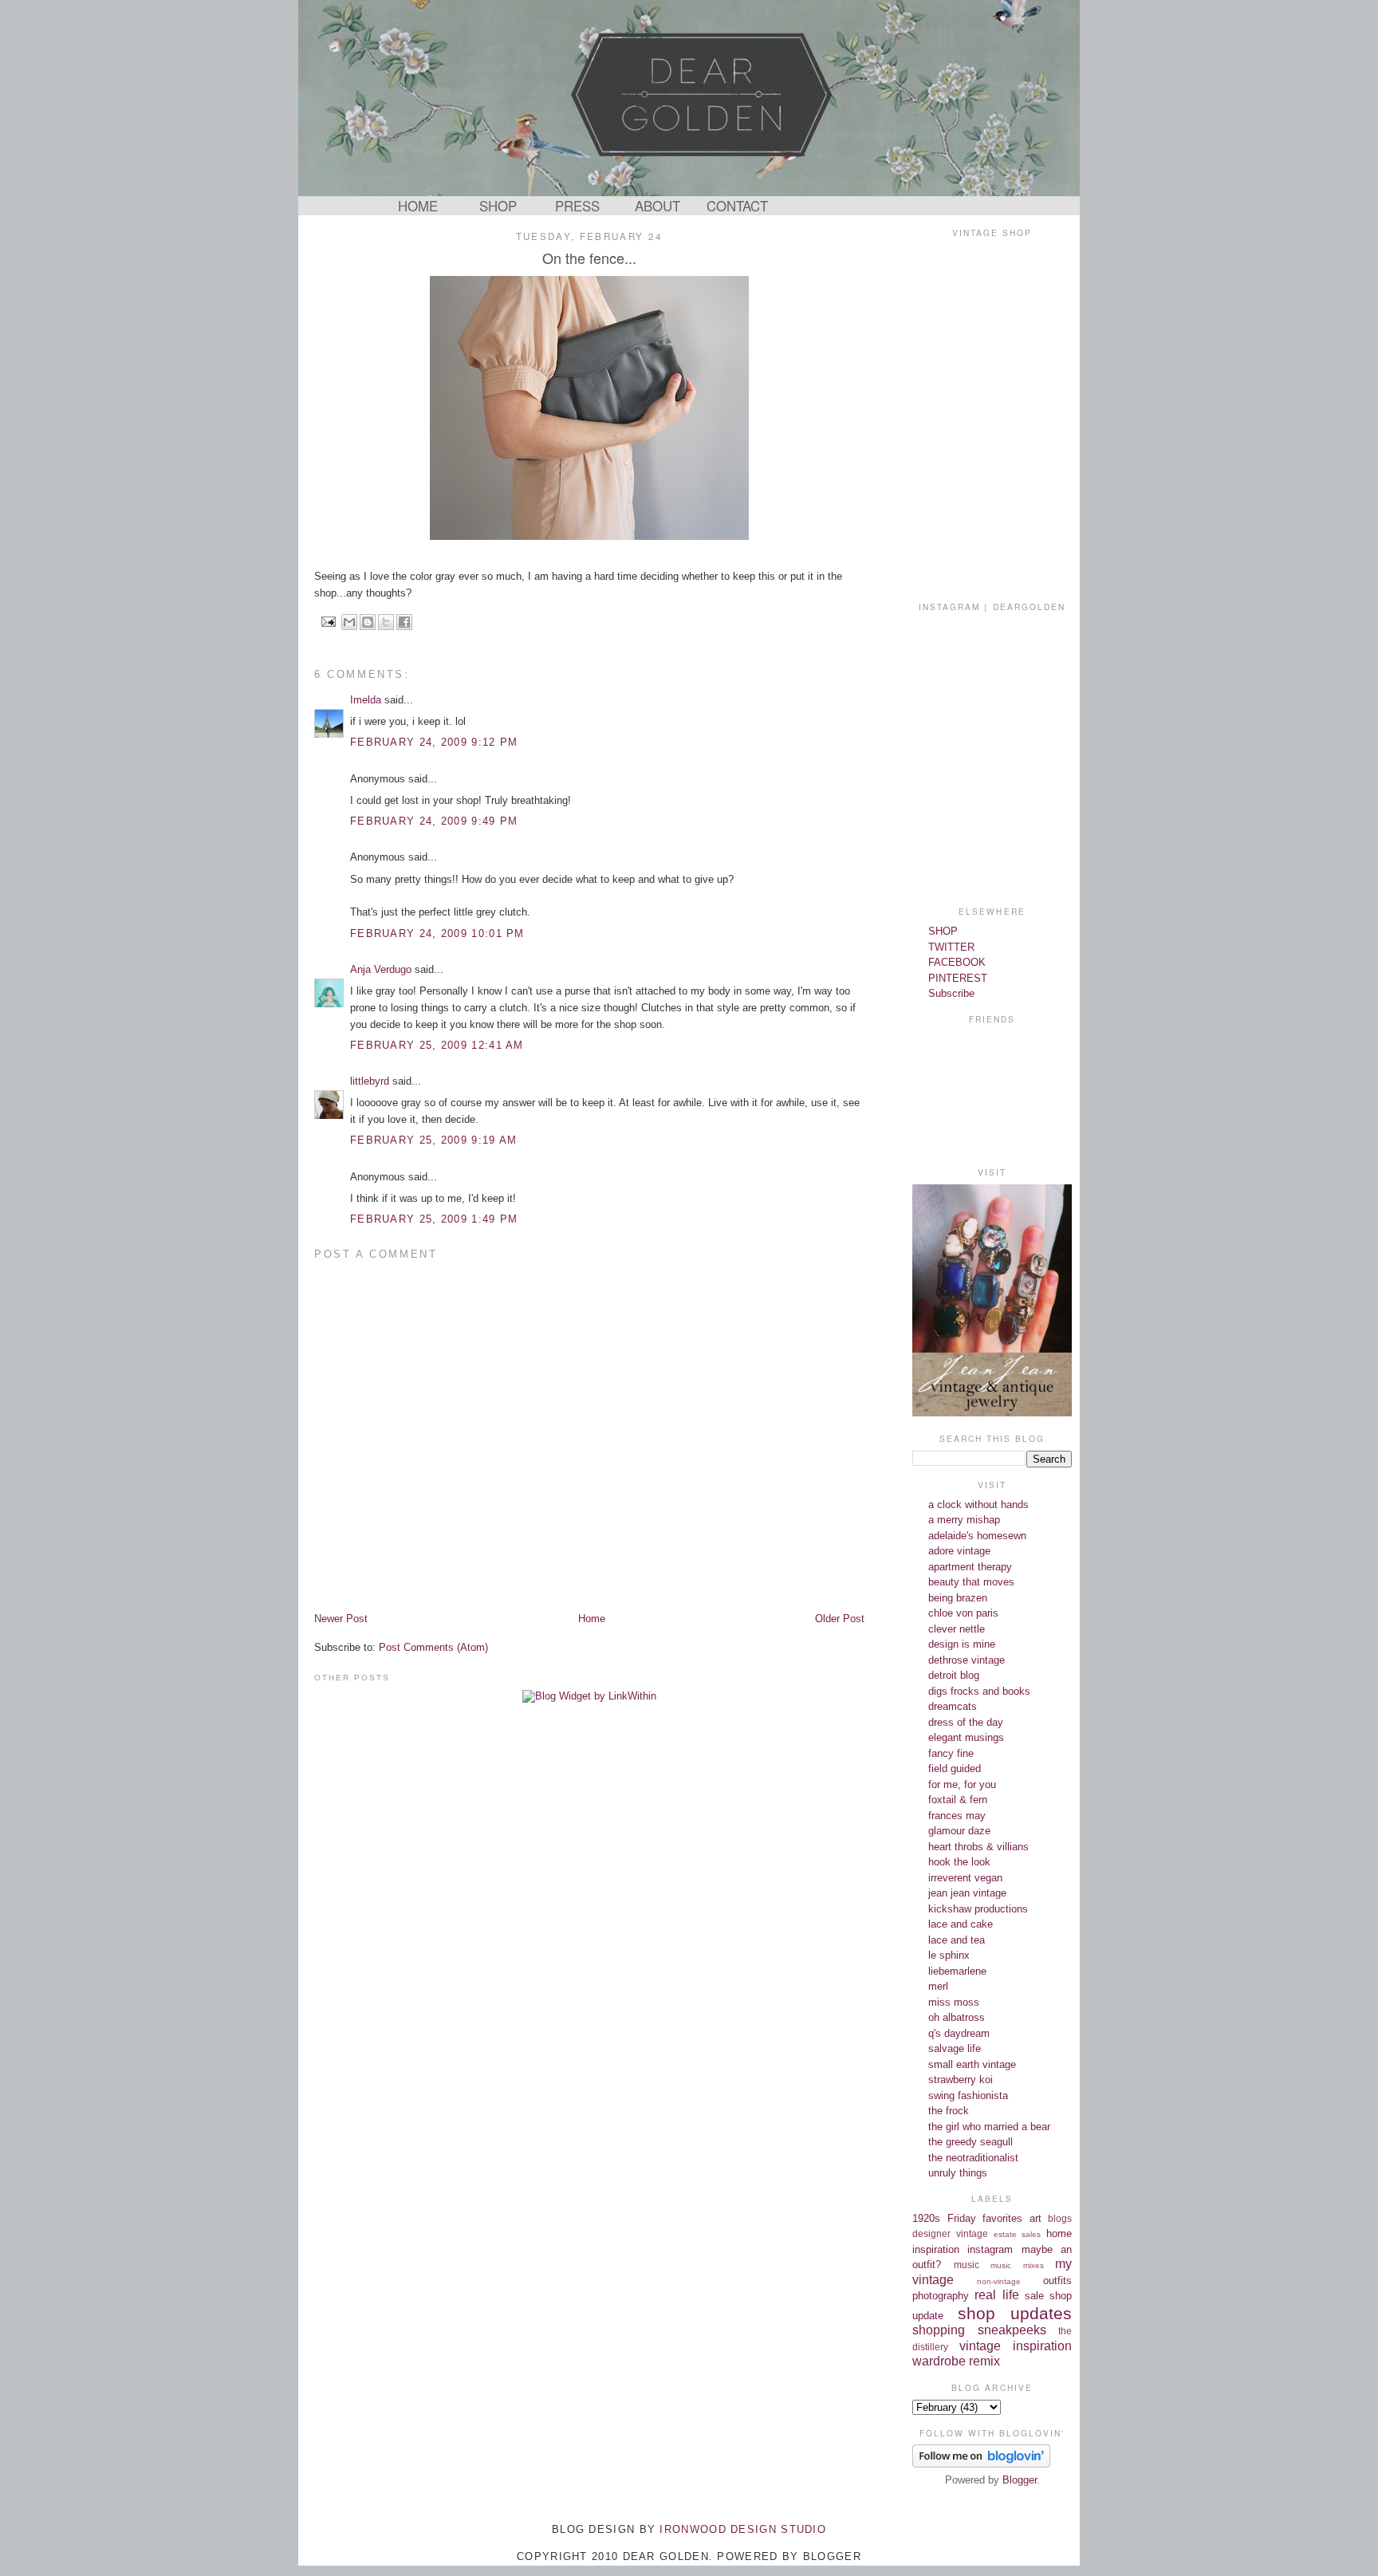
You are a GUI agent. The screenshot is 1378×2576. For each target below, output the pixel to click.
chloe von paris (963, 1613)
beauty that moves (971, 1582)
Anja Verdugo (381, 969)
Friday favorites (985, 2218)
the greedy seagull (971, 2142)
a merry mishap (964, 1520)
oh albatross (957, 2017)
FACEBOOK (957, 962)
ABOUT (658, 206)
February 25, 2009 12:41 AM (437, 1045)
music (967, 2265)
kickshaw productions (978, 1909)
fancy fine (951, 1753)
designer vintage (950, 2233)
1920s (926, 2218)
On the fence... (589, 258)
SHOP (498, 206)
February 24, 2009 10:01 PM (437, 934)
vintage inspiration (1016, 2346)
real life (996, 2295)
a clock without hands (978, 1505)
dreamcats (953, 1706)
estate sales (1018, 2234)
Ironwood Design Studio (743, 2529)
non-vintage (999, 2281)
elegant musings (966, 1737)
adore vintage (959, 1551)
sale (1034, 2296)
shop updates (1015, 2313)
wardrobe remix (956, 2361)
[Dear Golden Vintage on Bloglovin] (981, 2464)
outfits (1057, 2281)
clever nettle (957, 1629)
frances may (957, 1816)
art (1035, 2218)
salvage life (955, 2048)
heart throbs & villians (978, 1847)
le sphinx (949, 1955)
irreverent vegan (965, 1878)
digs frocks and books (979, 1691)
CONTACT (737, 206)
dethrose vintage (967, 1660)
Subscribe (951, 993)
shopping (939, 2330)
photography (941, 2296)
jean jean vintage (967, 1893)
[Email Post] (328, 621)
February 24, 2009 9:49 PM (434, 821)
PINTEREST (958, 978)
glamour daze (959, 1831)
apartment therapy (970, 1567)
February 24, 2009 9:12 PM (434, 742)
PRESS (577, 206)
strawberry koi (961, 2080)
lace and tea (957, 1940)
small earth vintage (972, 2064)
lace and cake (961, 1924)
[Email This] (349, 622)
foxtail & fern (958, 1800)
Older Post (840, 1619)
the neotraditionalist (973, 2158)
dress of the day (966, 1722)
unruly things (958, 2173)
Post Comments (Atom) (433, 1647)
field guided (955, 1769)
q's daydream (959, 2033)
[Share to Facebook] (404, 622)
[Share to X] (386, 622)
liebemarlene (957, 1971)
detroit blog (954, 1675)
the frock (949, 2111)
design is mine (962, 1644)
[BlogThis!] (368, 622)
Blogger (1020, 2480)
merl (938, 1986)
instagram (990, 2249)
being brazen (958, 1598)
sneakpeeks (1012, 2330)
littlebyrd (370, 1081)
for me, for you (962, 1784)
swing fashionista (968, 2095)
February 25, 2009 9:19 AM (434, 1140)
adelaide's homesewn (977, 1536)
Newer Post (341, 1619)
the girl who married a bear (989, 2127)
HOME (418, 206)
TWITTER (951, 947)
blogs (1060, 2218)
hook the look (959, 1862)
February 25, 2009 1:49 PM (434, 1219)
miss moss (954, 2002)
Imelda (366, 700)
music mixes (1017, 2265)
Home (592, 1619)
